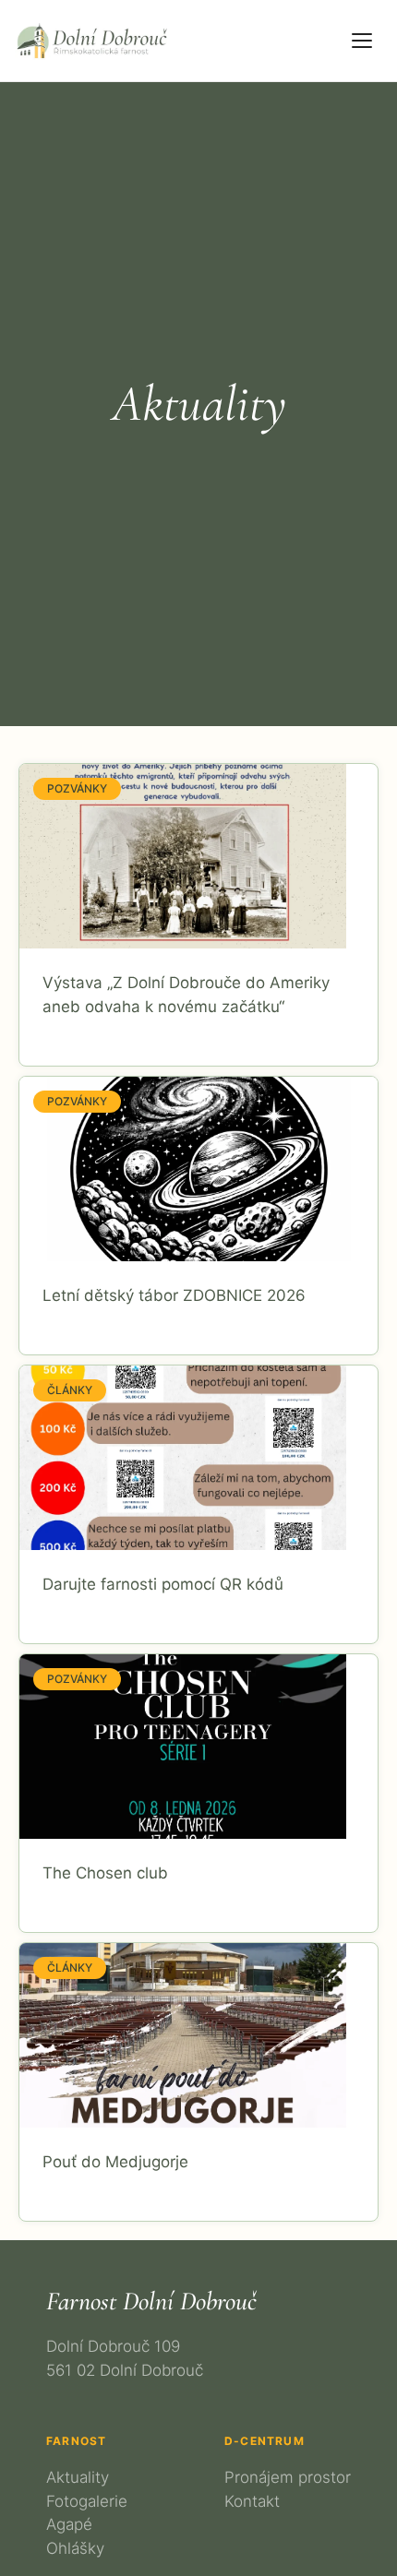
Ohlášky (75, 2548)
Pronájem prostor (288, 2477)
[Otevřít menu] (362, 41)
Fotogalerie (87, 2501)
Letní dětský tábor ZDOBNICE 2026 (174, 1295)
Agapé (69, 2524)
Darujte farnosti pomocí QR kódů (163, 1584)
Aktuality (78, 2477)
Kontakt (252, 2501)
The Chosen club (105, 1873)
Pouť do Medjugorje (115, 2162)
